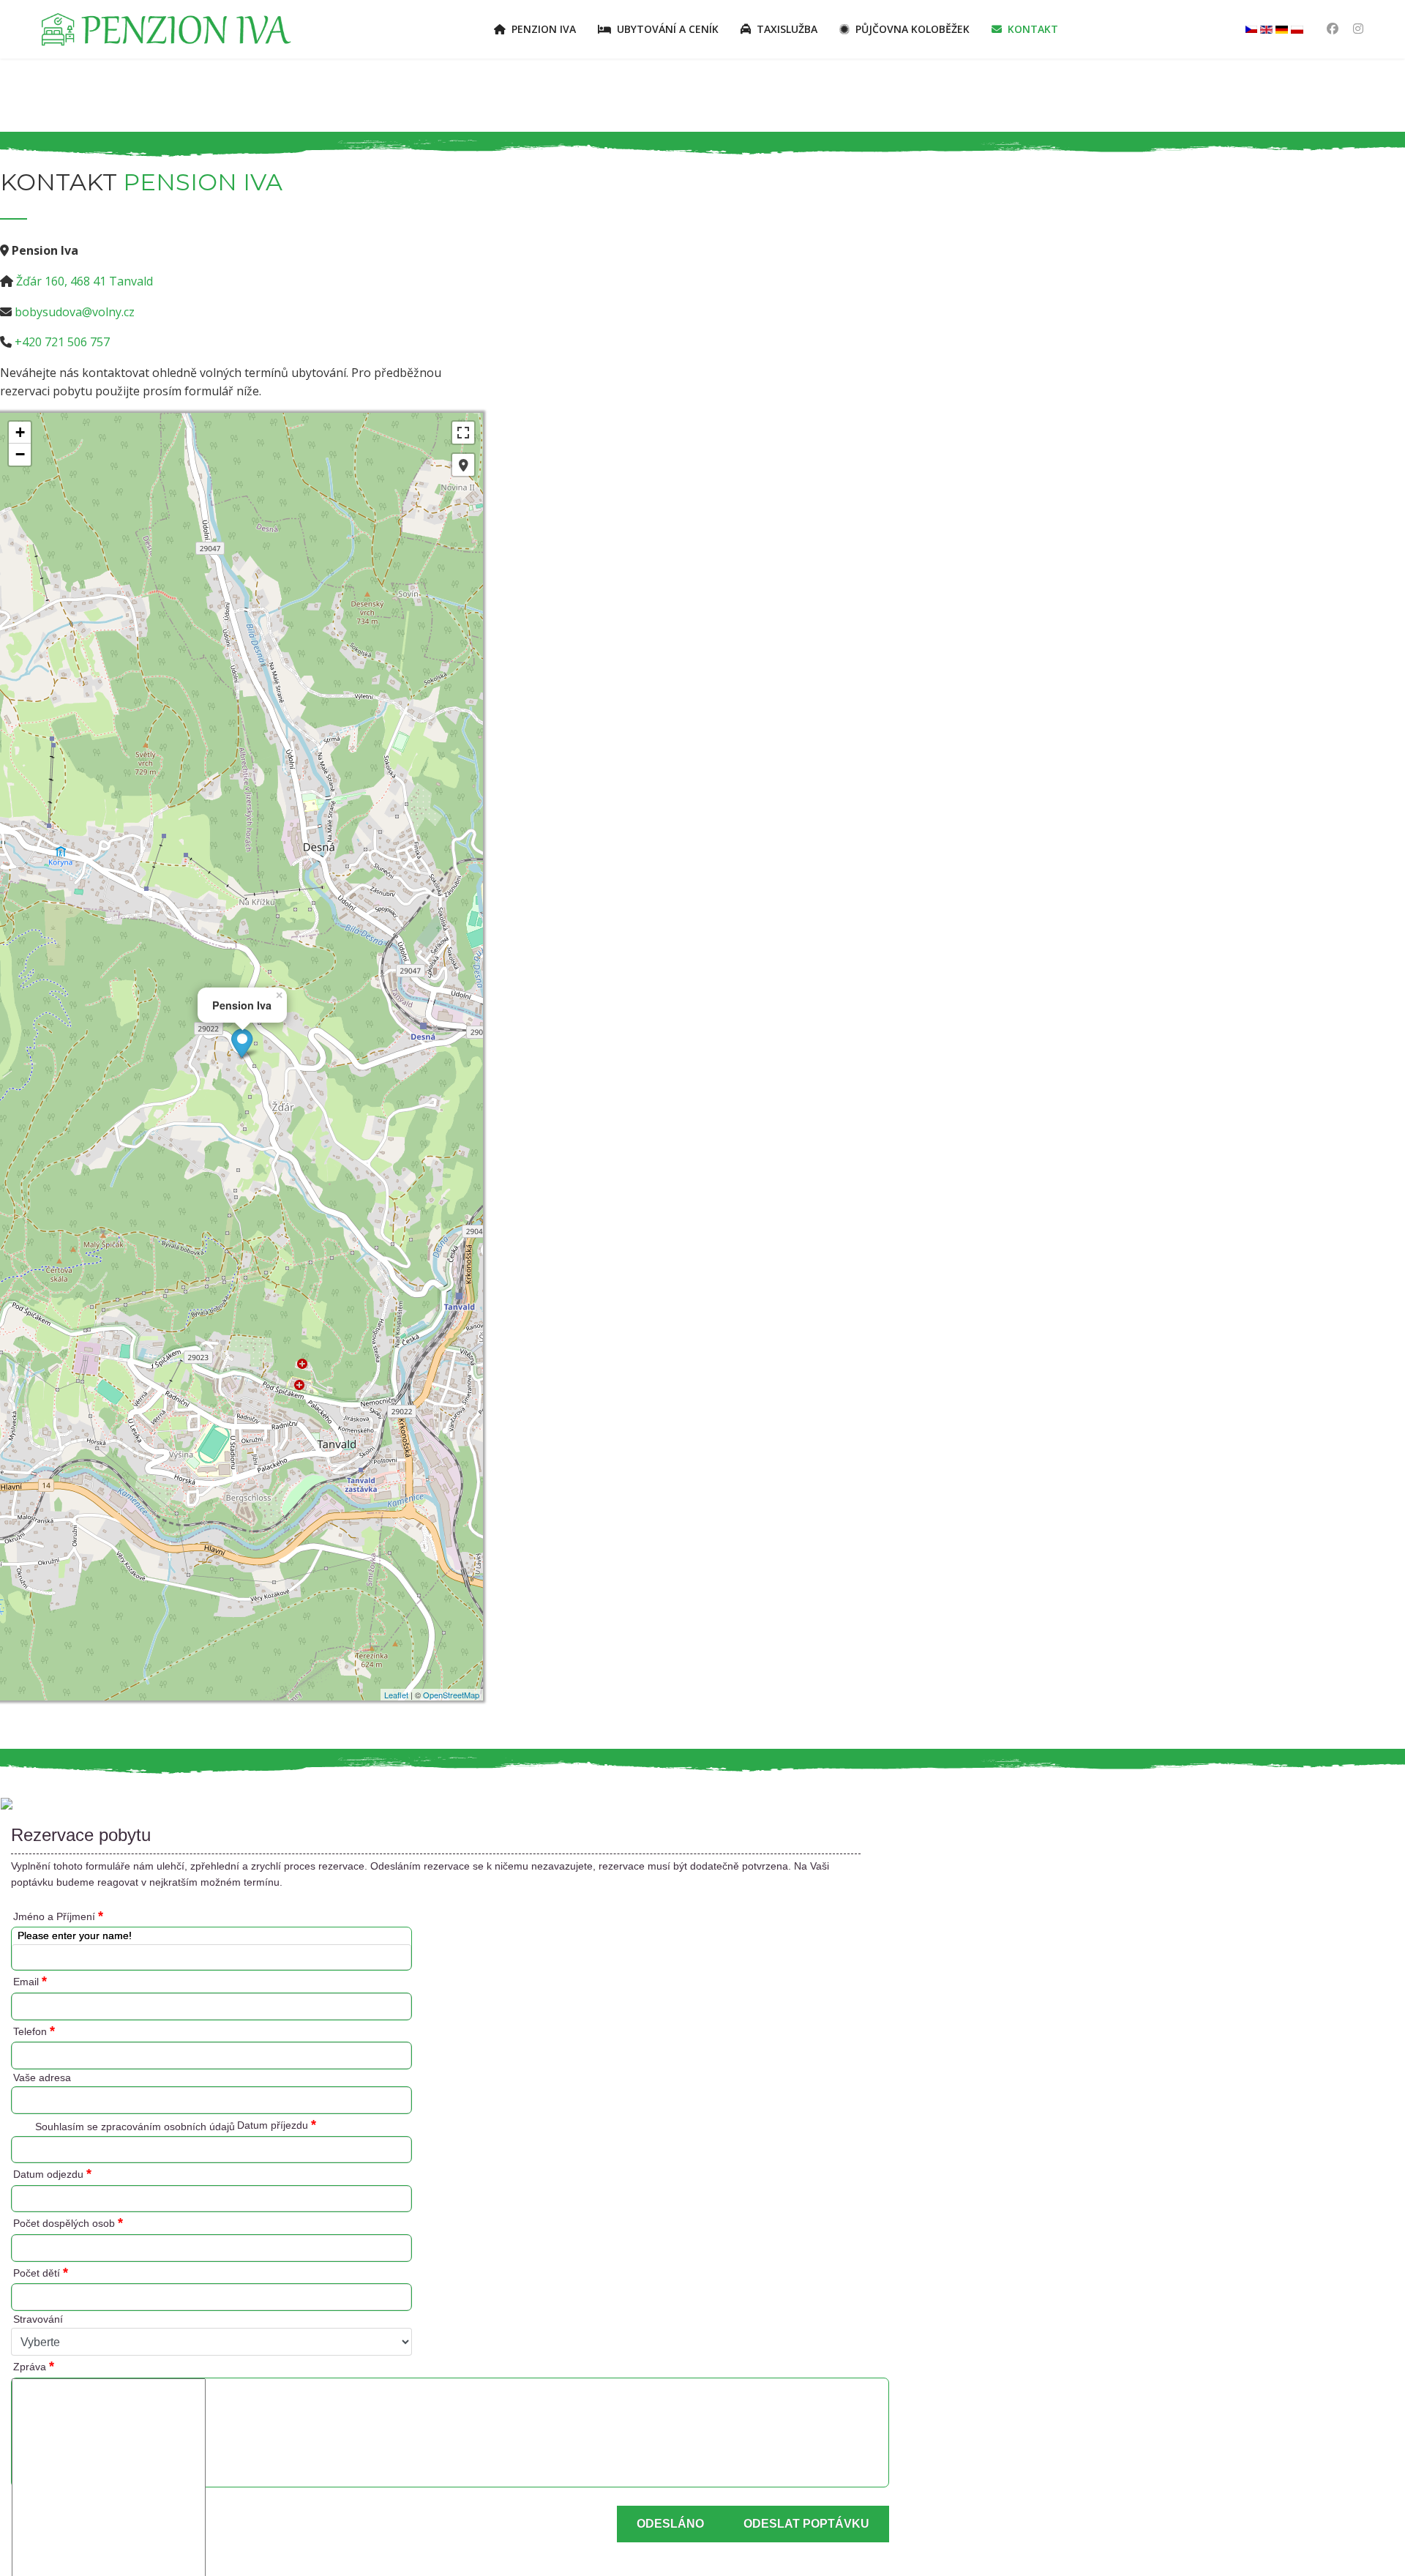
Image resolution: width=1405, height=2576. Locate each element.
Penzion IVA (544, 29)
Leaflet (396, 1695)
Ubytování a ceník (668, 29)
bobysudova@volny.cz (75, 312)
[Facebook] (1333, 29)
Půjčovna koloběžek (913, 29)
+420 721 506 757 (62, 342)
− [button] (20, 454)
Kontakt (1033, 29)
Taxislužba (787, 29)
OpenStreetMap (451, 1695)
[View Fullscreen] (463, 433)
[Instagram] (1358, 29)
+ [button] (20, 432)
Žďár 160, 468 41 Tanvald (85, 281)
